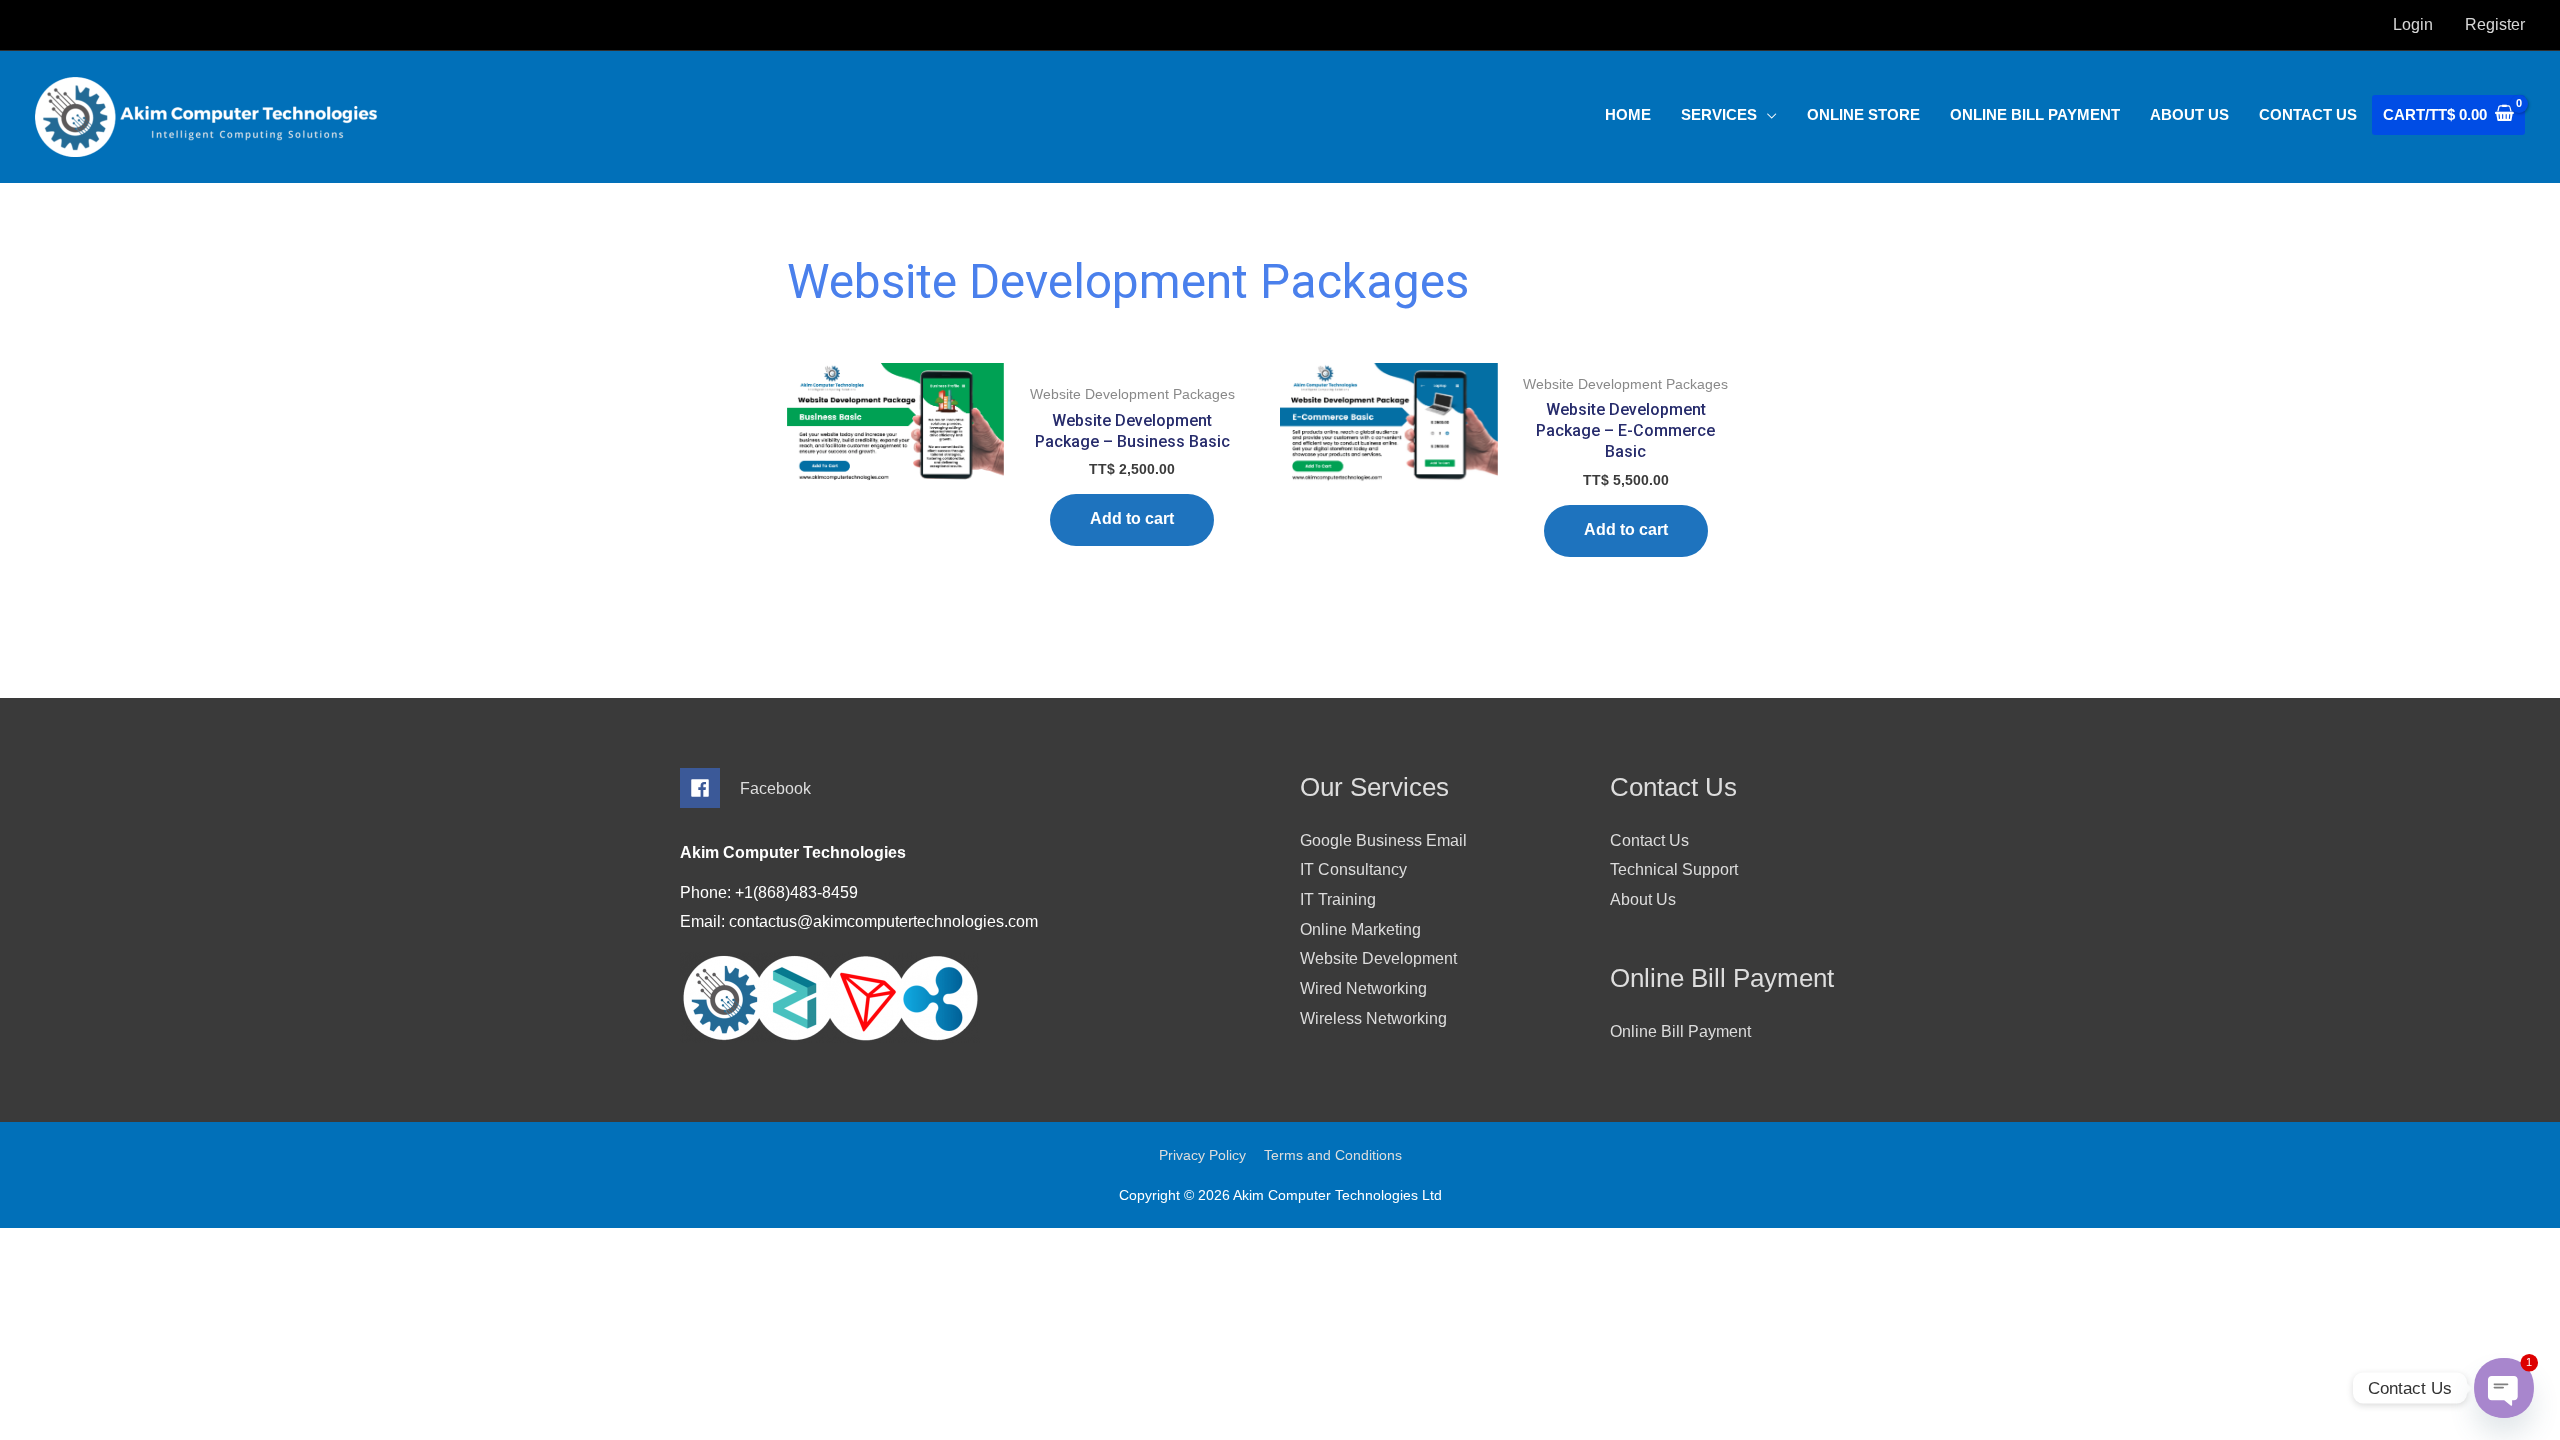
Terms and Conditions (1333, 1155)
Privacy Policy (1202, 1155)
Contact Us (1649, 840)
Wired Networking (1363, 988)
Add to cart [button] (1132, 518)
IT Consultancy (1353, 869)
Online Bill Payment (1680, 1031)
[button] (1729, 115)
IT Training (1338, 899)
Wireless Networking (1373, 1018)
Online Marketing (1360, 929)
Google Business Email (1383, 840)
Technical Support (1674, 869)
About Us (1643, 899)
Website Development (1378, 958)
